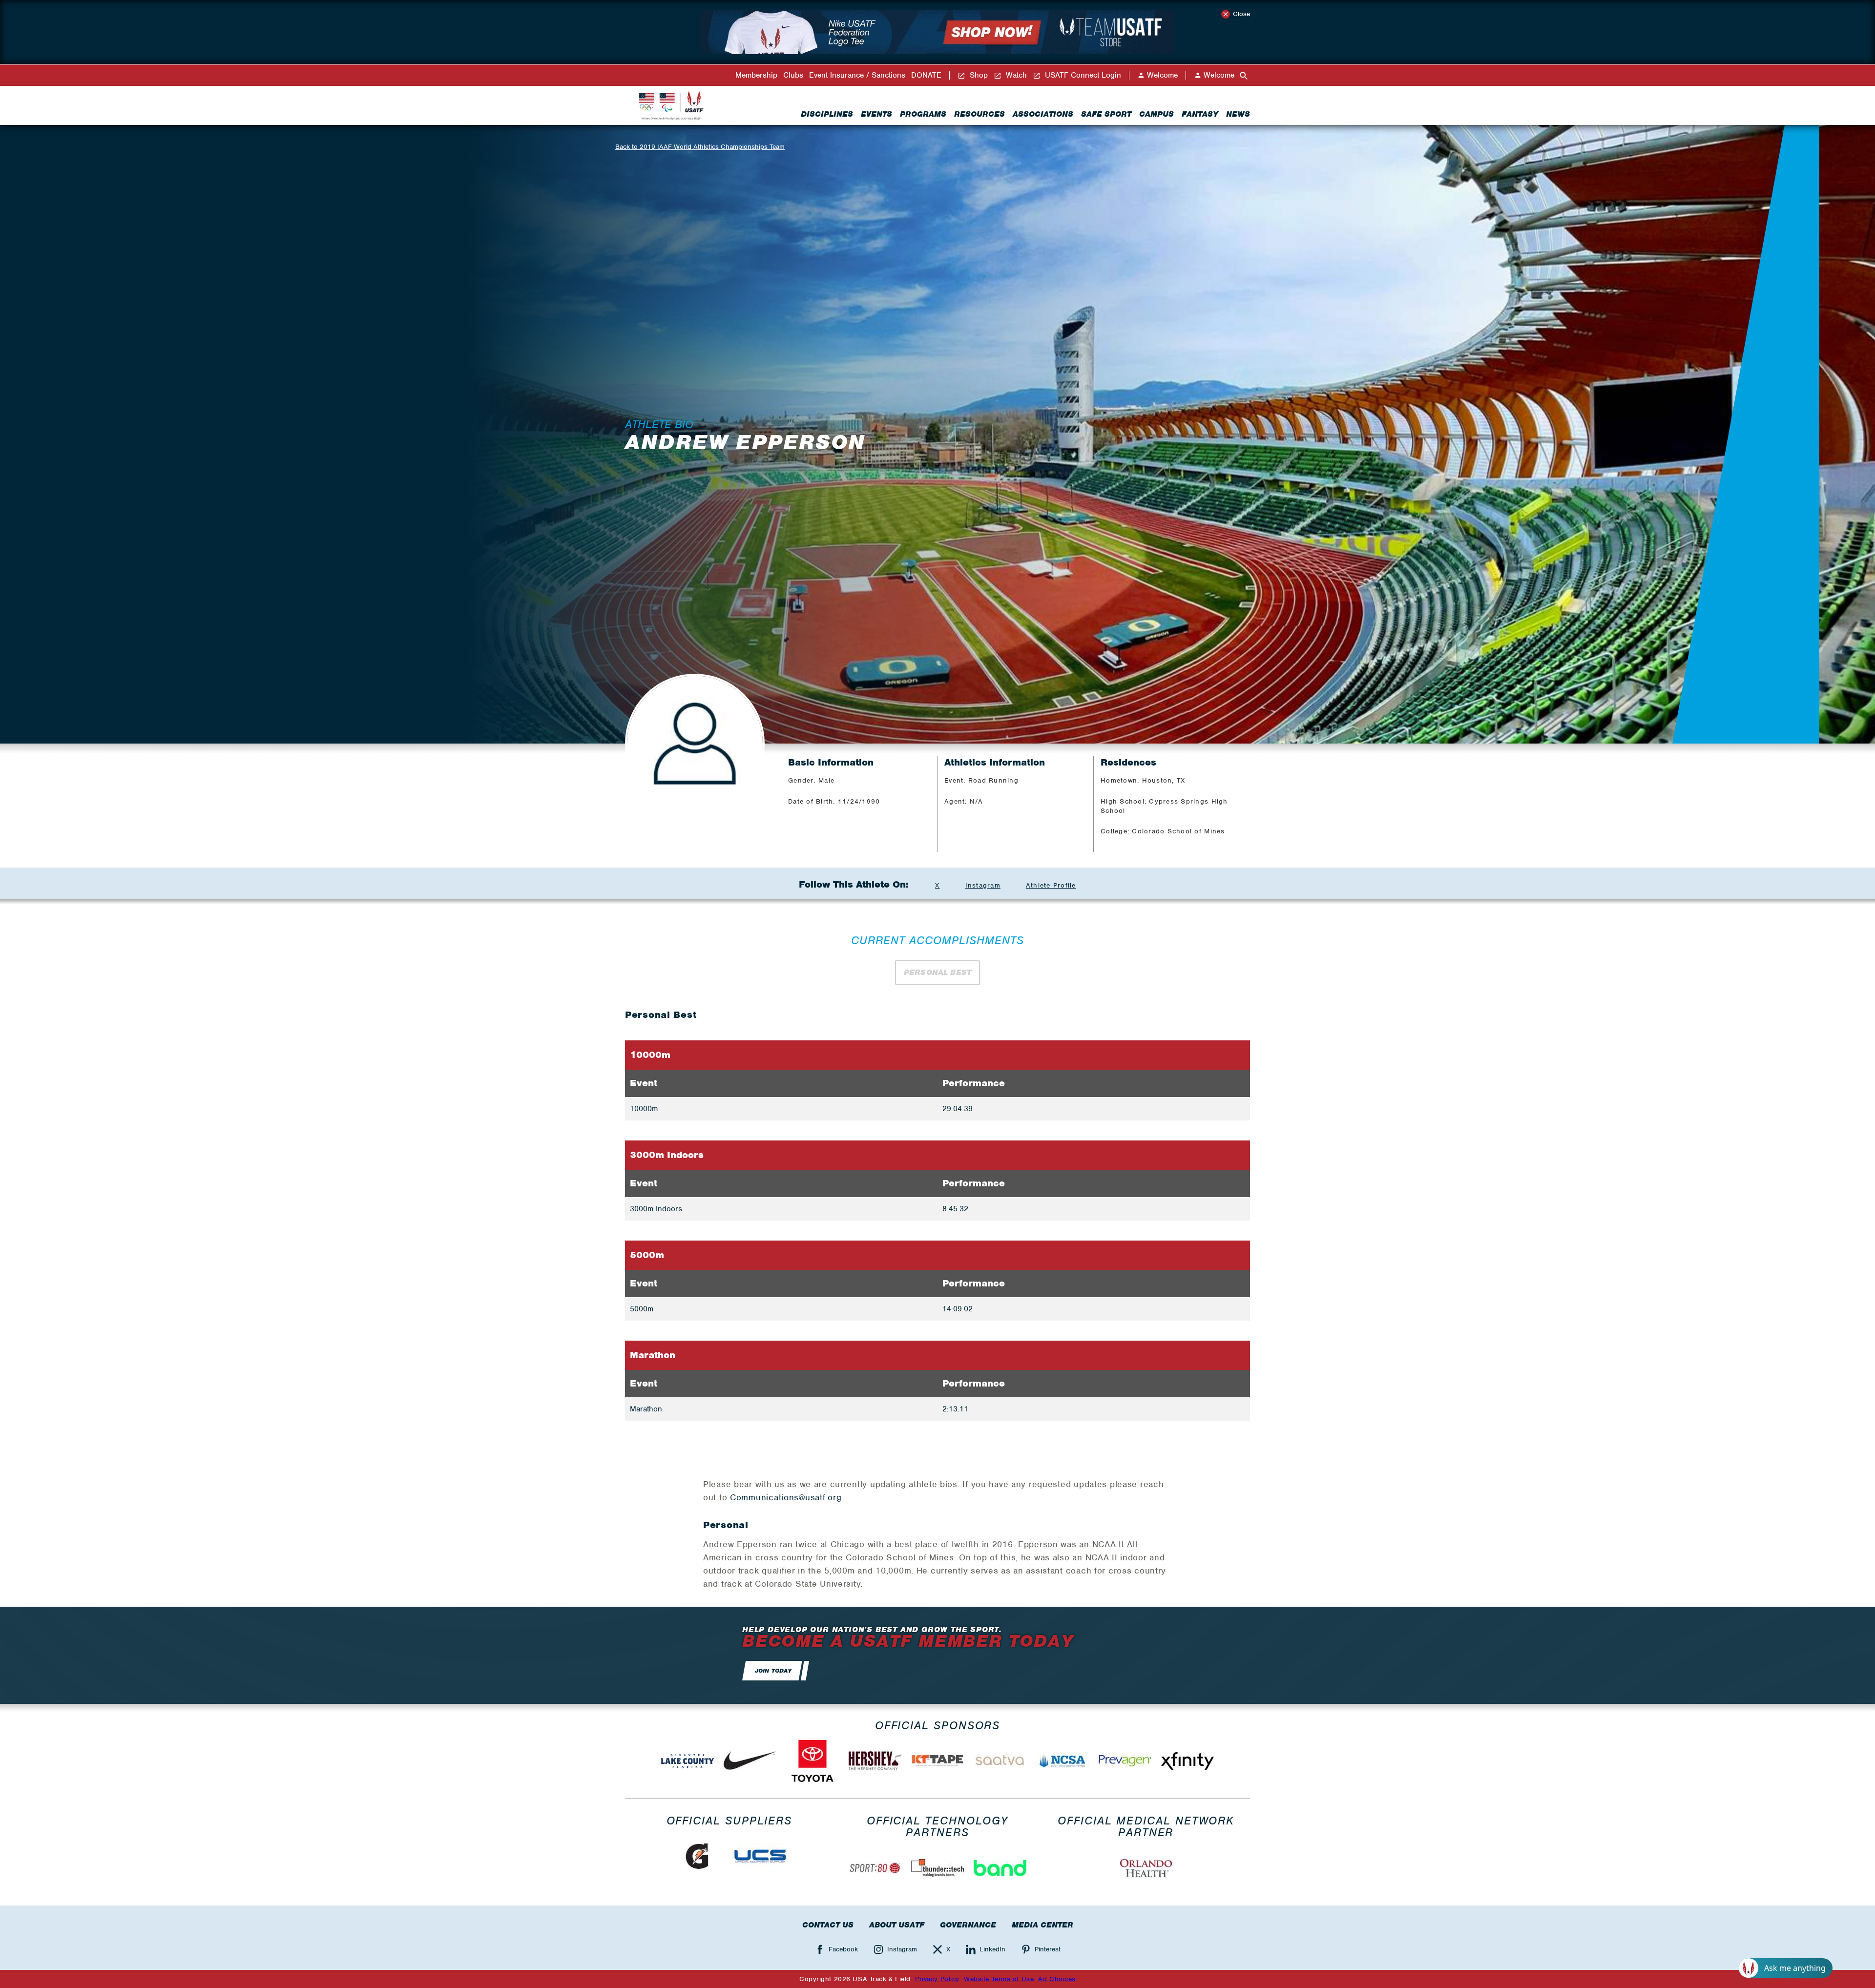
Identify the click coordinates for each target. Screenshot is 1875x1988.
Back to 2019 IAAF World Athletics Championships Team (700, 147)
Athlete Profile (1051, 885)
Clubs (793, 75)
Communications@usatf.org (786, 1497)
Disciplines (827, 114)
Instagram (983, 885)
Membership (756, 75)
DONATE (926, 75)
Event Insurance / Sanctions (857, 75)
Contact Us (828, 1925)
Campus (1156, 114)
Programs (923, 114)
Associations (1043, 114)
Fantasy (1200, 114)
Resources (979, 114)
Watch (1015, 75)
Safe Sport (1106, 114)
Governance (968, 1925)
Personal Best (937, 973)
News (1238, 114)
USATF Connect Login (1082, 75)
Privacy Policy (937, 1979)
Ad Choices (1057, 1979)
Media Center (1042, 1925)
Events (876, 114)
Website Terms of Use (999, 1979)
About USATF (897, 1925)
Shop (978, 75)
